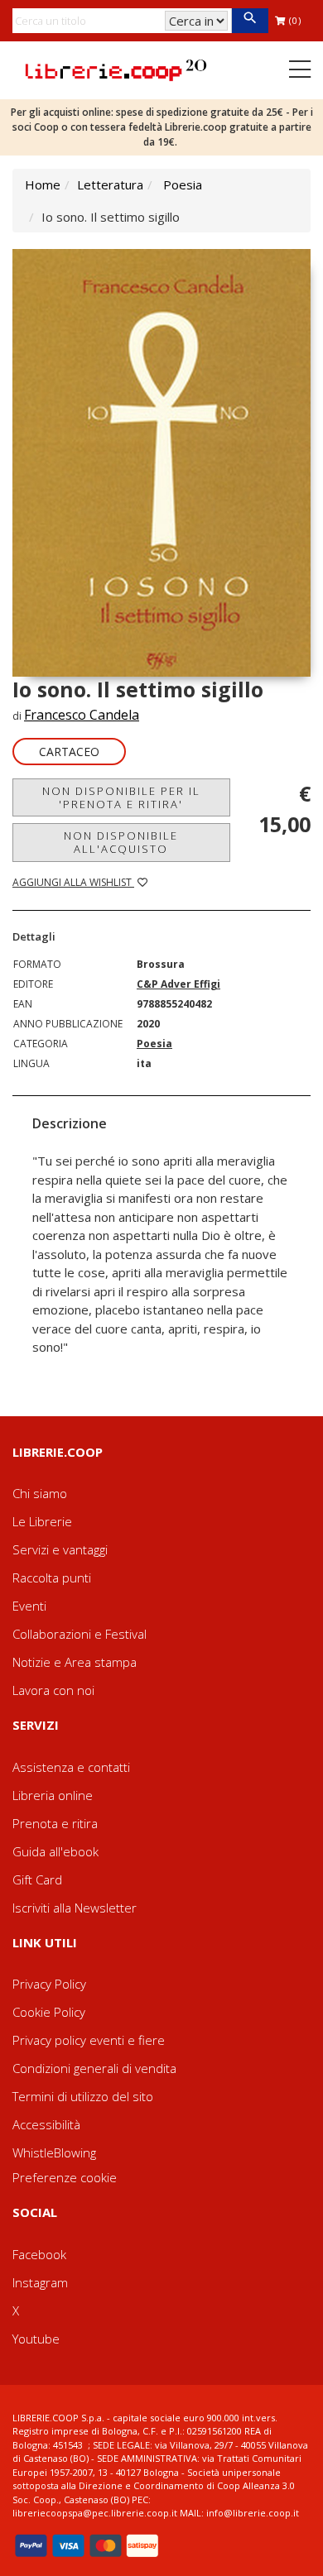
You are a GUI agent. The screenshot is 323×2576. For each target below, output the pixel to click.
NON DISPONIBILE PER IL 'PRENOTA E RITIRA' (121, 797)
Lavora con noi (53, 1690)
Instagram (40, 2282)
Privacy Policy (49, 1984)
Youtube (36, 2339)
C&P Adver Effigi (178, 984)
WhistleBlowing (54, 2152)
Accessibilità (46, 2124)
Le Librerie (42, 1521)
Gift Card (37, 1879)
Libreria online (53, 1795)
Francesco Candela (82, 715)
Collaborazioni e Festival (80, 1634)
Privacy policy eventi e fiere (89, 2040)
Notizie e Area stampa (75, 1662)
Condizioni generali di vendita (94, 2068)
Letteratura (110, 184)
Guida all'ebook (55, 1851)
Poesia (183, 184)
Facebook (39, 2254)
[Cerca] (250, 21)
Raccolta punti (52, 1578)
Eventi (29, 1606)
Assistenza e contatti (71, 1767)
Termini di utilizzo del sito (83, 2096)
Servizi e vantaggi (60, 1549)
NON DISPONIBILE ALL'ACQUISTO (121, 842)
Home (43, 184)
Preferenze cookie (65, 2177)
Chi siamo (40, 1493)
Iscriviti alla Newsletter (75, 1908)
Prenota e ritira (55, 1823)
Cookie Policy (49, 2012)
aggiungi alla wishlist (73, 882)
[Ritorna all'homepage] (116, 69)
